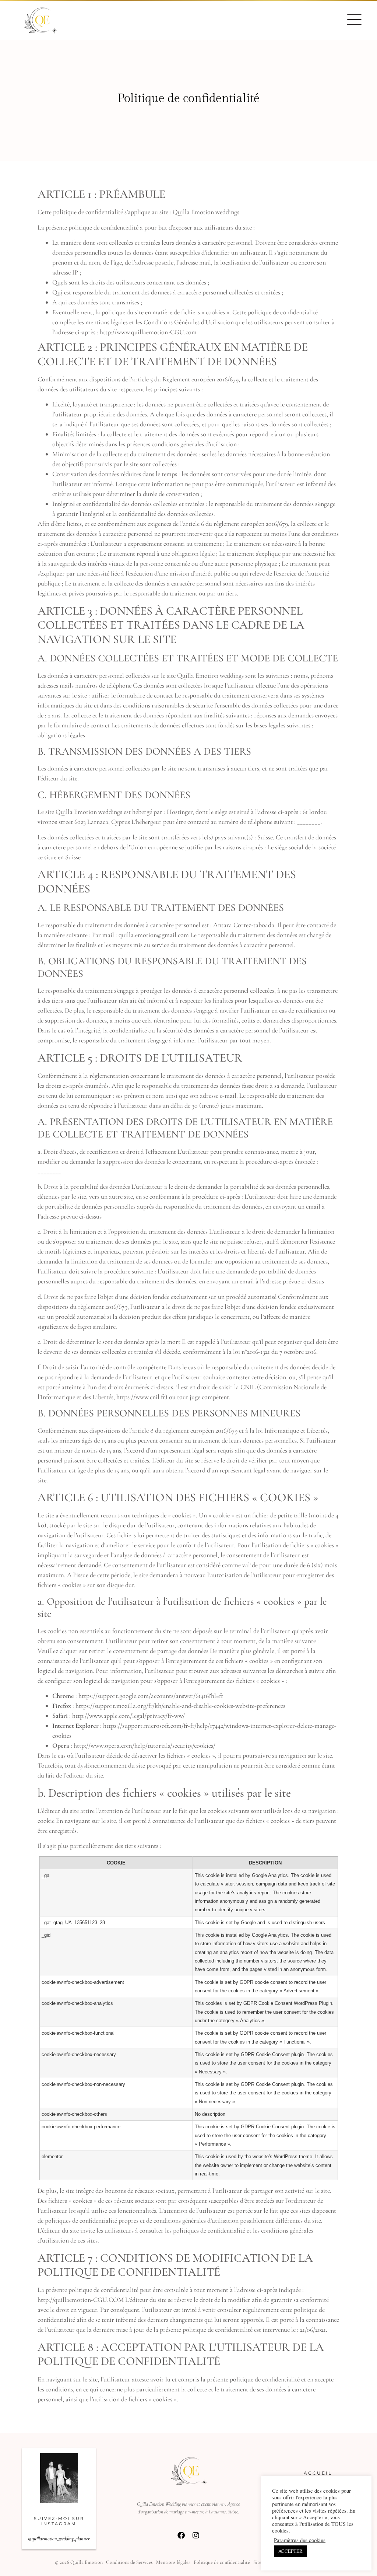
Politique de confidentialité (222, 2562)
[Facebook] (181, 2535)
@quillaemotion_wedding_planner (59, 2539)
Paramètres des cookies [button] (300, 2540)
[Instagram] (196, 2535)
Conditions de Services (129, 2562)
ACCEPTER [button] (290, 2551)
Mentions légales (173, 2562)
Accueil (318, 2473)
